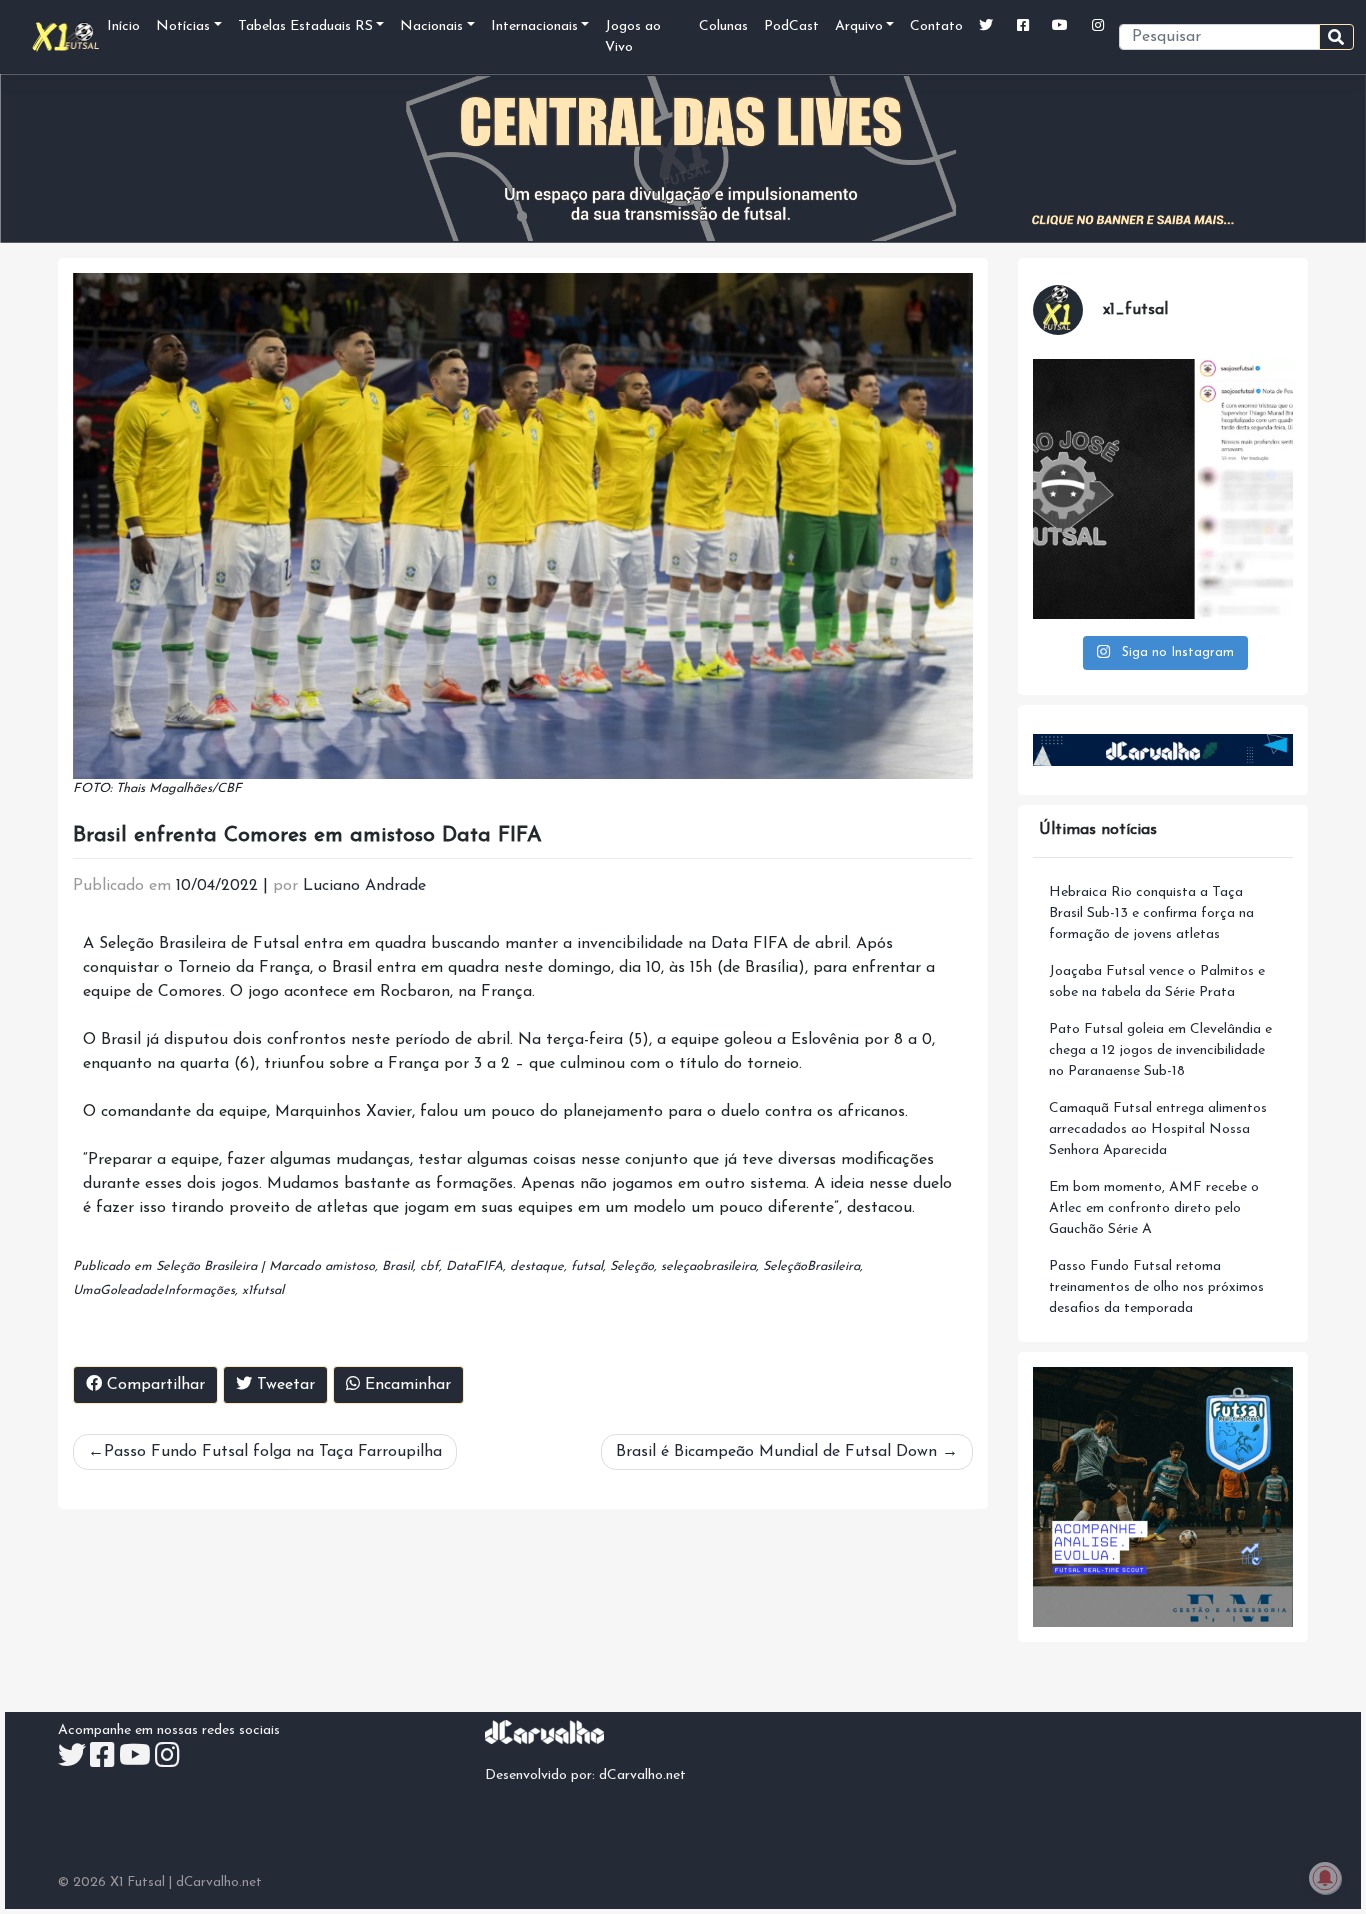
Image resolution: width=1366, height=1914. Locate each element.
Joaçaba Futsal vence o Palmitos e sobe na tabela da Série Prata (1157, 982)
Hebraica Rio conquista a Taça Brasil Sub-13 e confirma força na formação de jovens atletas (1151, 913)
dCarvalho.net (642, 1775)
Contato (936, 26)
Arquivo (859, 26)
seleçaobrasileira (708, 1266)
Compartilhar (153, 1385)
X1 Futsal (137, 1882)
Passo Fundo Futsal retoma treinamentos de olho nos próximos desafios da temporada (1156, 1287)
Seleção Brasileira (206, 1266)
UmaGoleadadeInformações (154, 1290)
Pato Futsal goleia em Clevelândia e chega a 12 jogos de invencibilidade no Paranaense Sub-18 (1160, 1050)
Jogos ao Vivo (633, 37)
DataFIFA (474, 1266)
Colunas (723, 26)
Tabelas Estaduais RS (305, 26)
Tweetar (283, 1385)
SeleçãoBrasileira (811, 1266)
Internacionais (534, 26)
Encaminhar (405, 1385)
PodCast (791, 26)
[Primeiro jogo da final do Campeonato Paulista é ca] (1163, 489)
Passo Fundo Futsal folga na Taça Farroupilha (273, 1452)
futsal (587, 1266)
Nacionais (431, 26)
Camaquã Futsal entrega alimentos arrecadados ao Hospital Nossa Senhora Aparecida (1158, 1129)
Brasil (397, 1266)
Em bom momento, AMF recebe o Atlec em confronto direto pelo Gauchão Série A (1154, 1208)
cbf (429, 1266)
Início (123, 26)
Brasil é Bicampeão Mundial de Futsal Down (776, 1452)
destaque (537, 1266)
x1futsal (263, 1290)
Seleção (632, 1266)
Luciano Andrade (364, 886)
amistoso (350, 1266)
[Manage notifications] (1325, 1878)
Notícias (183, 26)
